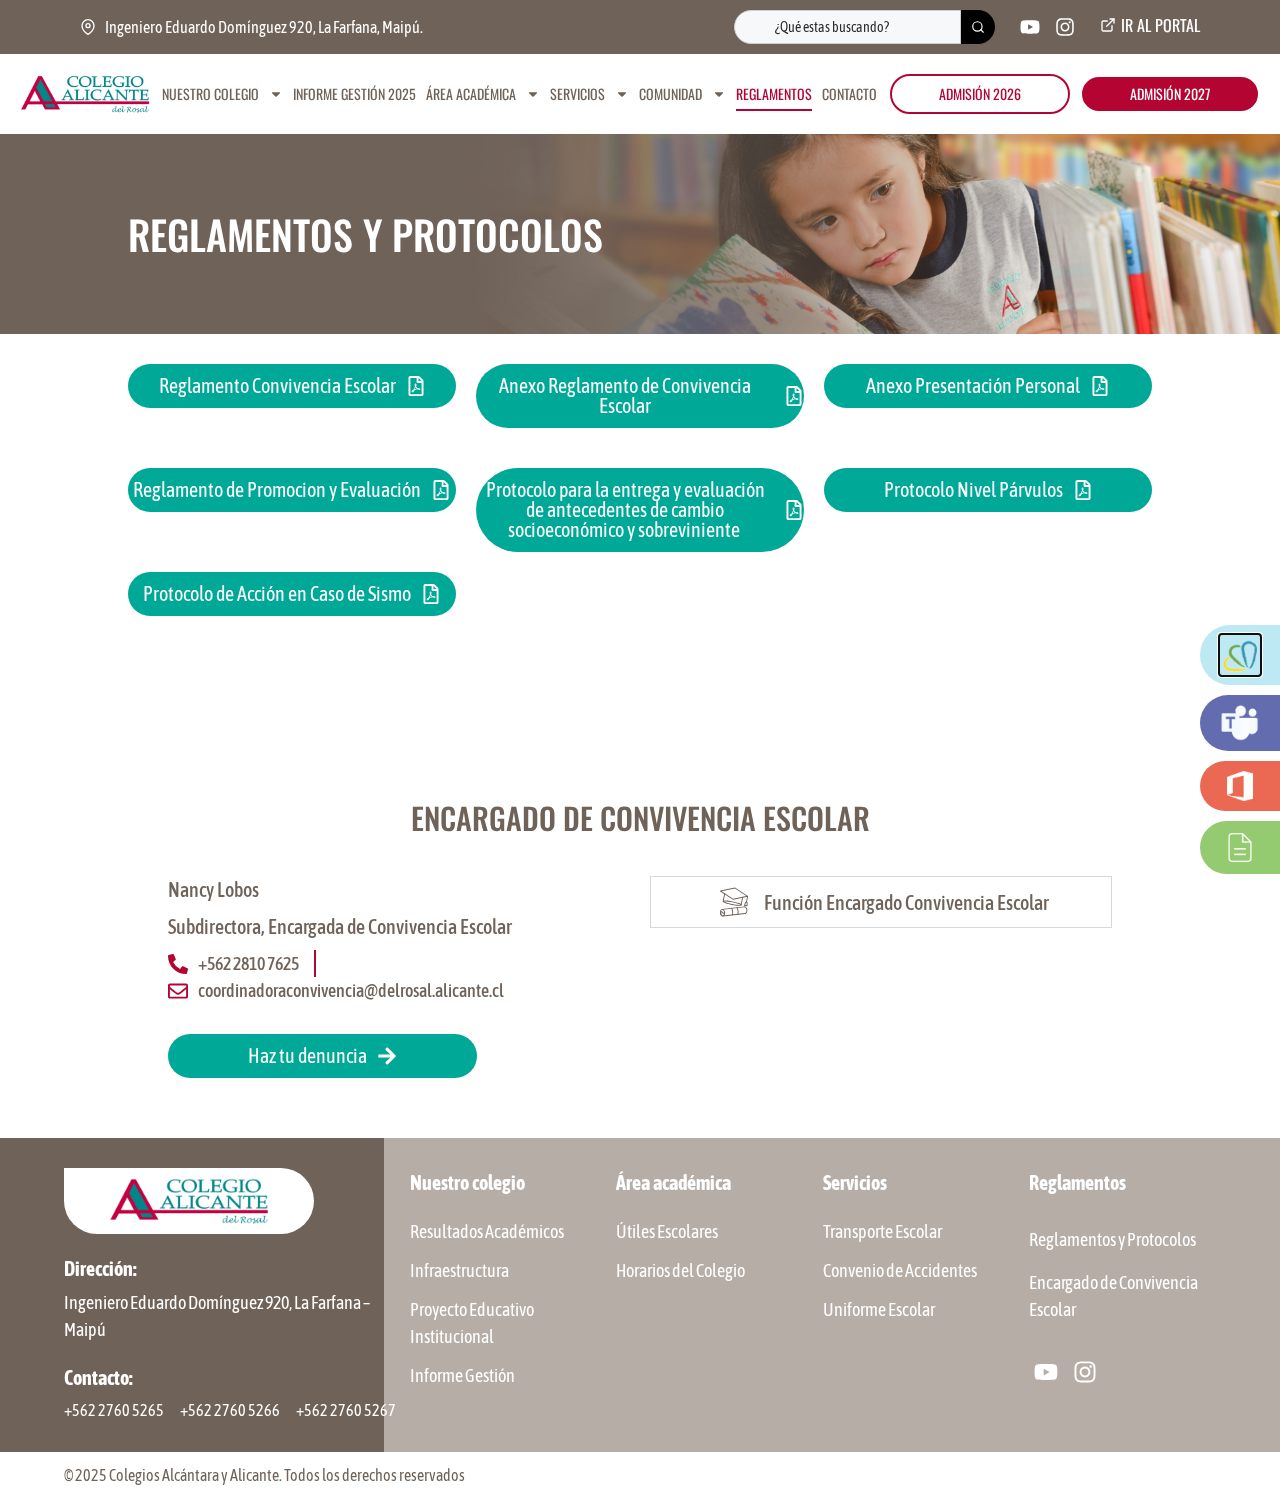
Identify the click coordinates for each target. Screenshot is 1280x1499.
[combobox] (847, 27)
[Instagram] (1065, 27)
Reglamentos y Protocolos (1112, 1239)
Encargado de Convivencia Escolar (1113, 1296)
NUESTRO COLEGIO (210, 93)
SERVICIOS (577, 93)
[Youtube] (1030, 27)
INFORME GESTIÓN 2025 (354, 93)
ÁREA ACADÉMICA (471, 93)
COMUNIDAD (670, 93)
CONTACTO (849, 93)
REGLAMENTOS (774, 93)
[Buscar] (978, 27)
